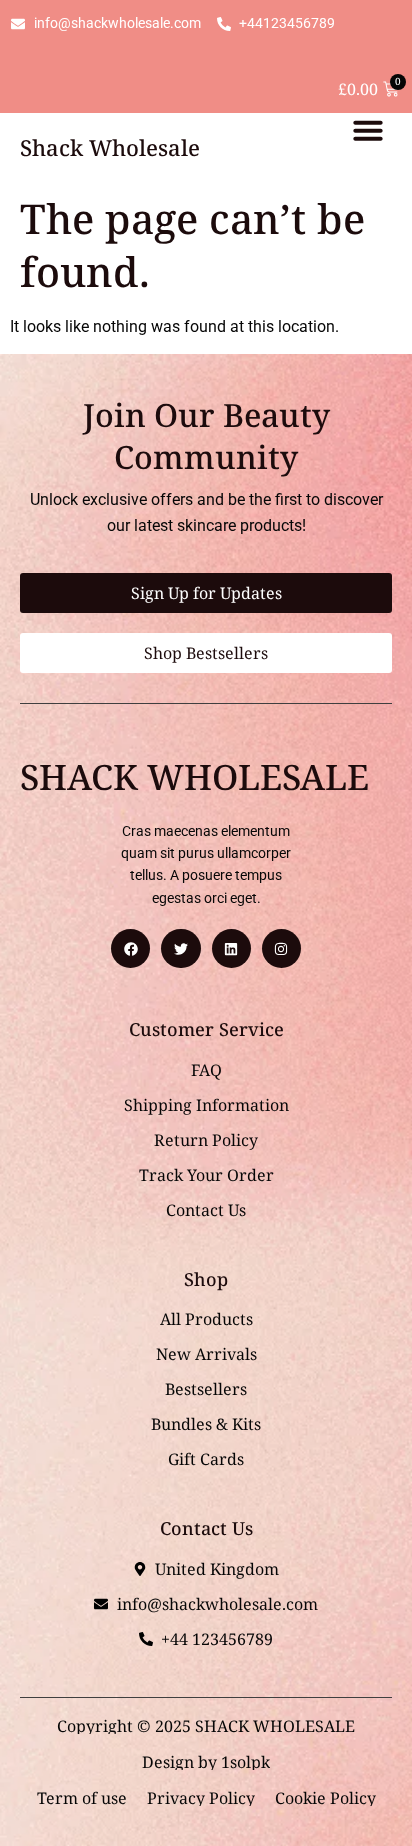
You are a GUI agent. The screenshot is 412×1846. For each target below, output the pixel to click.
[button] (368, 130)
